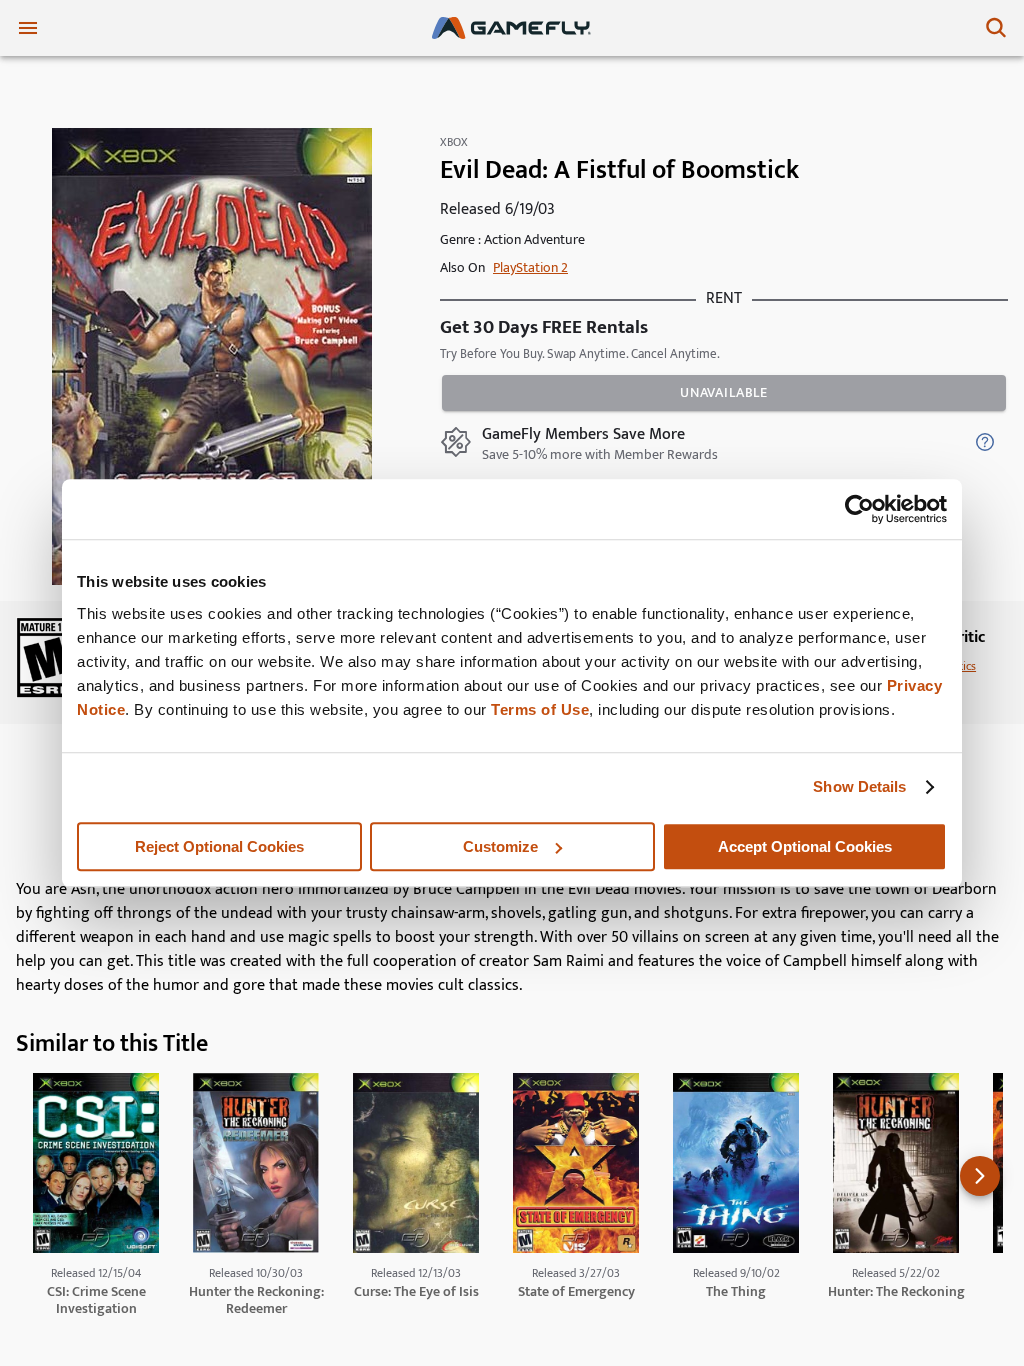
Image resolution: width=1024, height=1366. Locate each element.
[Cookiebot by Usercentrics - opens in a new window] (859, 509)
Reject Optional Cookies (219, 846)
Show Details (859, 786)
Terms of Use (540, 709)
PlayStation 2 (530, 267)
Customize (500, 846)
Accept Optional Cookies (805, 846)
